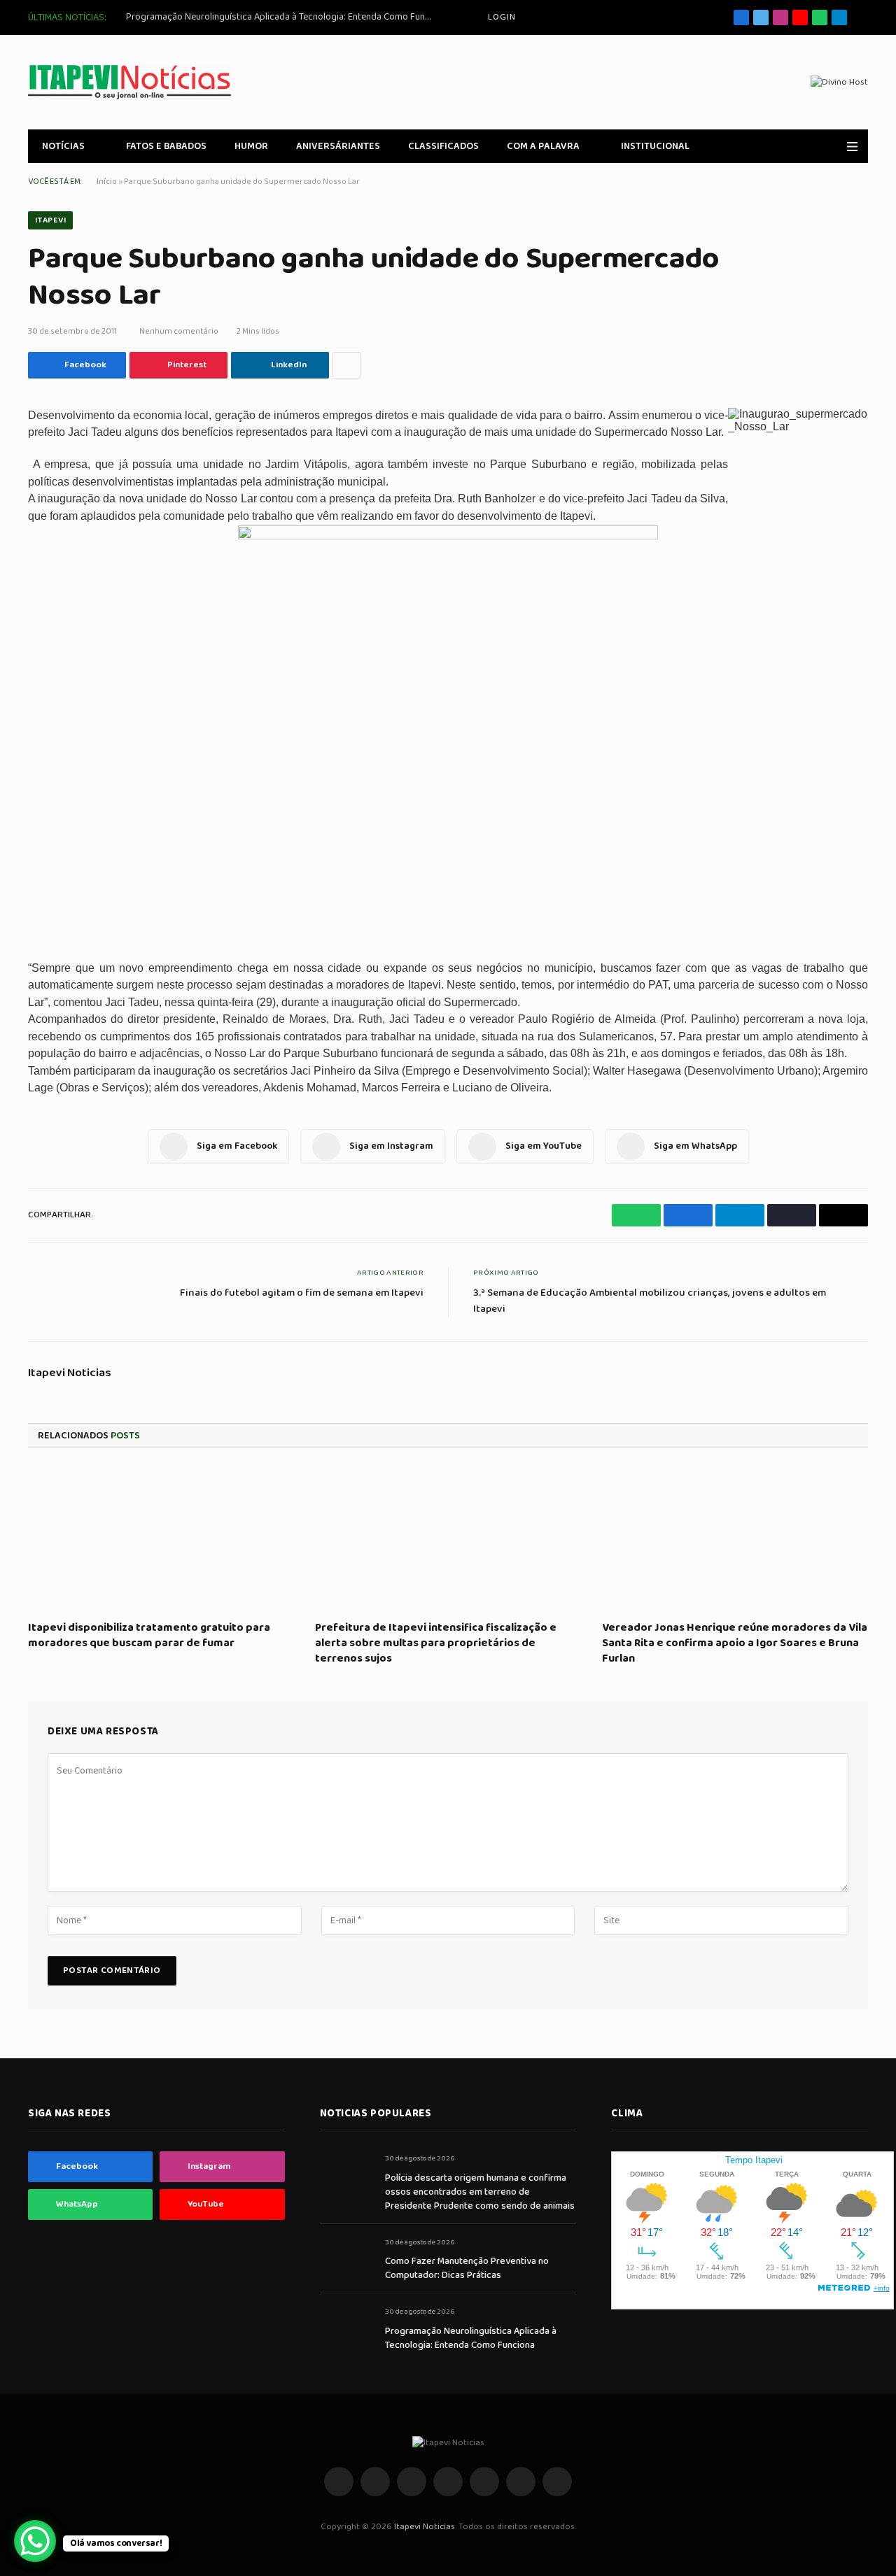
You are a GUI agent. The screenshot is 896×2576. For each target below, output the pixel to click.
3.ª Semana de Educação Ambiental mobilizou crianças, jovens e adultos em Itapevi (650, 1301)
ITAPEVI (50, 220)
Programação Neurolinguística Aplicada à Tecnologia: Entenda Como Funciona (283, 17)
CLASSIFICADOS (443, 146)
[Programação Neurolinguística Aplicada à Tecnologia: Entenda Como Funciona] (346, 2327)
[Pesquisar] (863, 18)
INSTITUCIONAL (655, 146)
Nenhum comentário (179, 331)
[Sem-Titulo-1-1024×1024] (448, 537)
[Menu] (852, 147)
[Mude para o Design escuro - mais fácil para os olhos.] (832, 146)
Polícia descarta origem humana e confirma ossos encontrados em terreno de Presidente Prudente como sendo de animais (480, 2192)
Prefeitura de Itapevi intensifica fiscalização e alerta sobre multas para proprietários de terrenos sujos (436, 1643)
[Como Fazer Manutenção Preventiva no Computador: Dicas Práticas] (346, 2258)
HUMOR (251, 146)
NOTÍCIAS (63, 146)
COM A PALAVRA (543, 146)
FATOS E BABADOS (166, 146)
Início (107, 182)
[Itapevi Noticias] (129, 82)
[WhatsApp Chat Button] (35, 2541)
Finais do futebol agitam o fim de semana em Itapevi (302, 1293)
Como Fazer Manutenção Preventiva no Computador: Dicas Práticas (467, 2268)
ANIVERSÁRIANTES (338, 146)
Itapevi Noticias (70, 1373)
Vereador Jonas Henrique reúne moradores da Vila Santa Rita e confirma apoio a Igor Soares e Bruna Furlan (735, 1643)
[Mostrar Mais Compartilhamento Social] (346, 365)
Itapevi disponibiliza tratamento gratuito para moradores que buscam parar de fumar (149, 1636)
